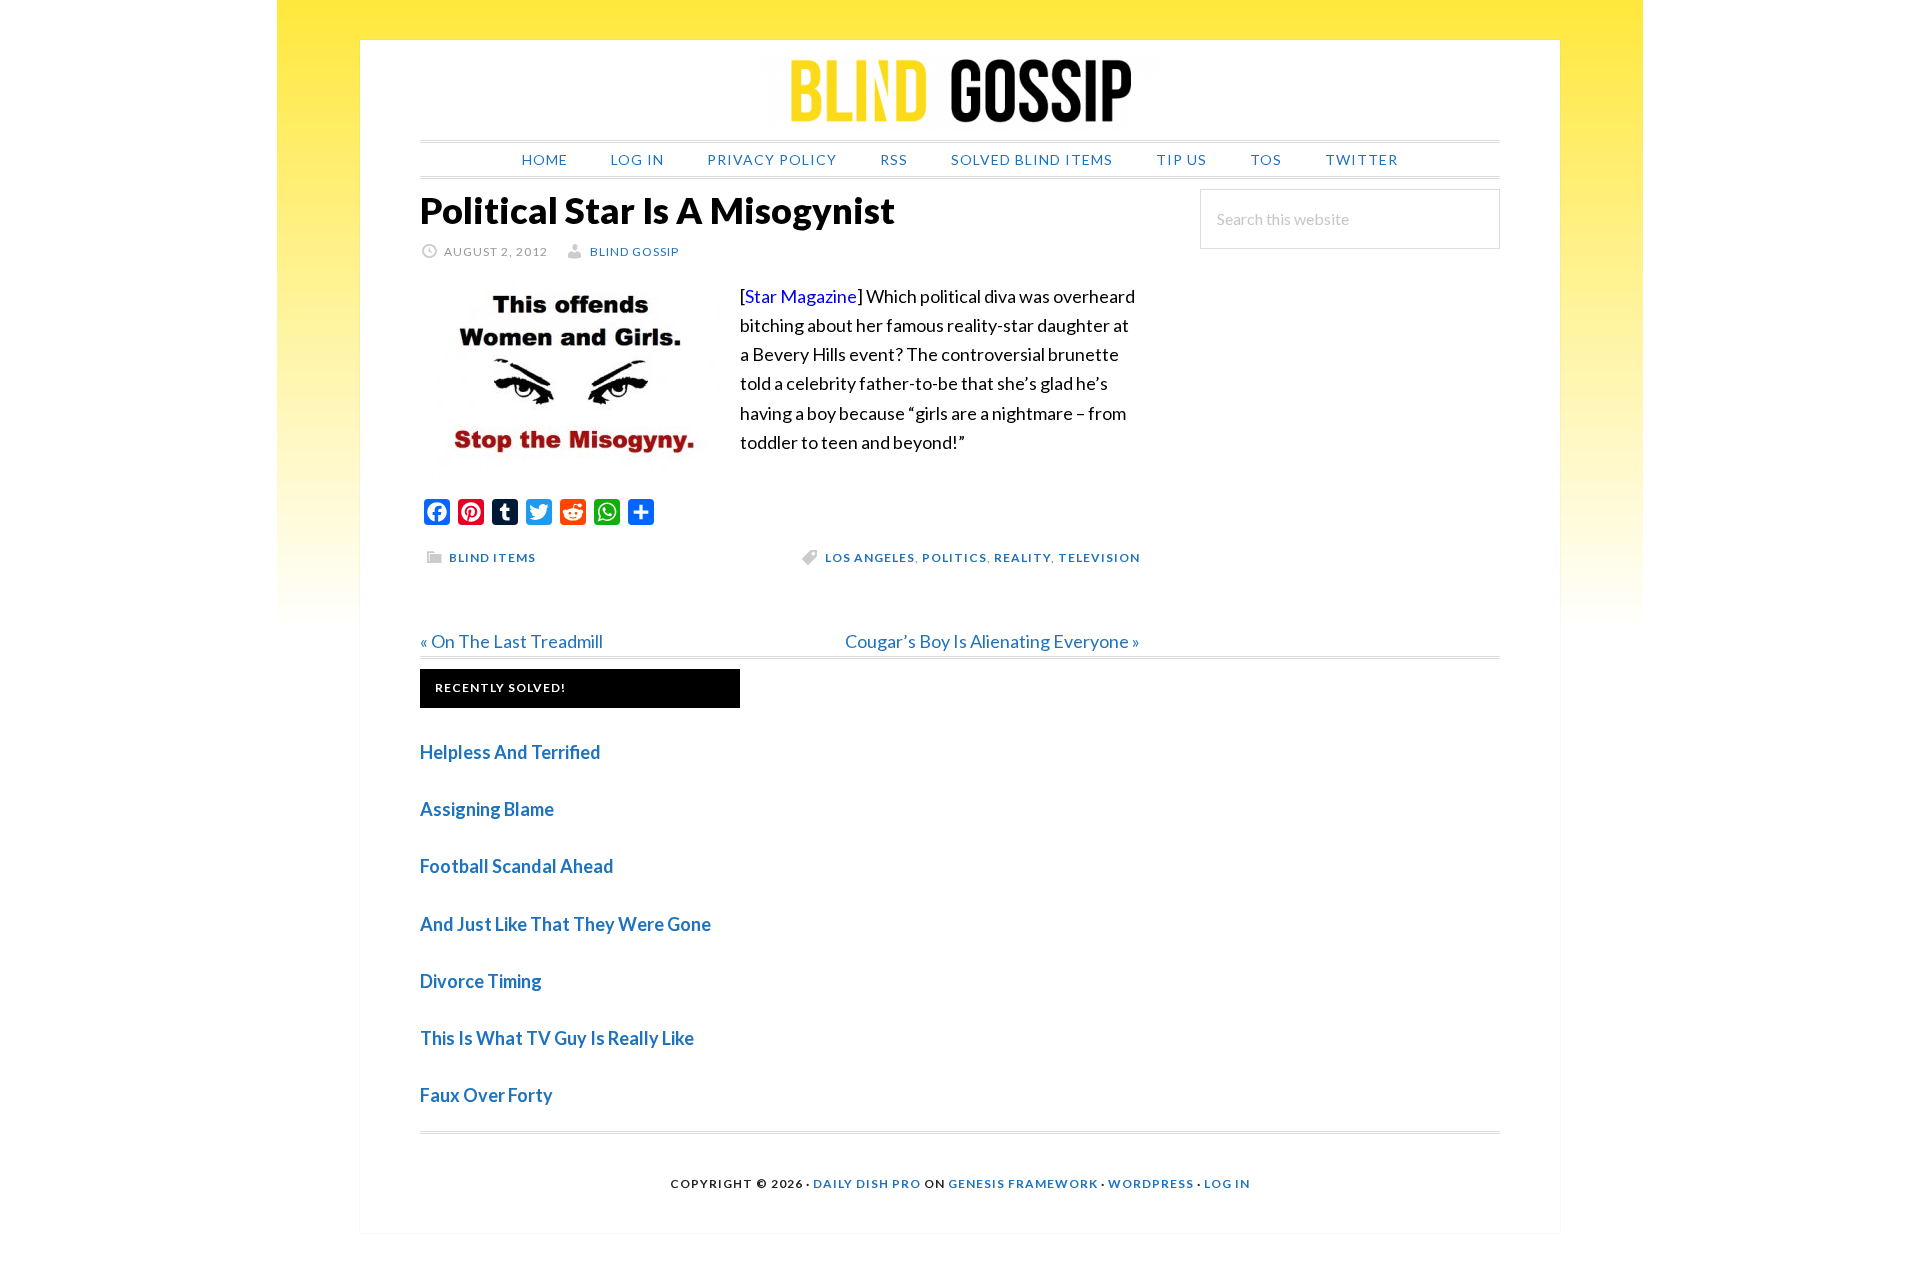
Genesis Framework (1023, 1183)
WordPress (1151, 1183)
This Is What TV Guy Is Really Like (557, 1038)
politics (954, 557)
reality (1022, 557)
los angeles (870, 557)
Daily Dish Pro (867, 1183)
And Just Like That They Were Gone (565, 924)
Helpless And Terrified (510, 752)
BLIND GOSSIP (960, 90)
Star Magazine (801, 296)
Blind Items (492, 557)
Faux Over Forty (486, 1095)
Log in (1227, 1183)
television (1099, 557)
